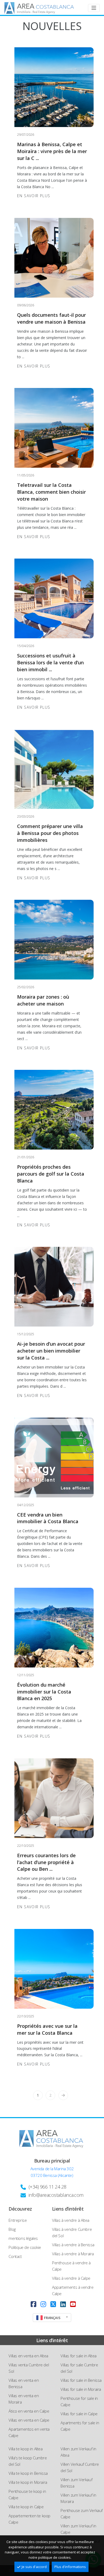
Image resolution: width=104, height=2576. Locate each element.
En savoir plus (34, 196)
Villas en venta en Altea (28, 2356)
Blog (12, 2229)
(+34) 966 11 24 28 (47, 2187)
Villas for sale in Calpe (79, 2414)
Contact (15, 2256)
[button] (52, 2318)
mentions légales (23, 2238)
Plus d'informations (70, 2567)
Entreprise (18, 2220)
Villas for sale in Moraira (81, 2389)
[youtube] (73, 2304)
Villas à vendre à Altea (71, 2220)
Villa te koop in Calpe (26, 2507)
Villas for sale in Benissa (81, 2380)
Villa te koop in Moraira (28, 2482)
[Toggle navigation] (94, 8)
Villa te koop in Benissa (28, 2473)
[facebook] (33, 2304)
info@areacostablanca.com (56, 2195)
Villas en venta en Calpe (29, 2420)
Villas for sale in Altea (78, 2356)
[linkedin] (63, 2304)
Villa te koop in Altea (25, 2449)
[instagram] (43, 2304)
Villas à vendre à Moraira (73, 2254)
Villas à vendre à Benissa (73, 2245)
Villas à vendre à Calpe (71, 2278)
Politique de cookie (25, 2247)
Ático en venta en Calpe (29, 2411)
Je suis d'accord (34, 2567)
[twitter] (53, 2304)
